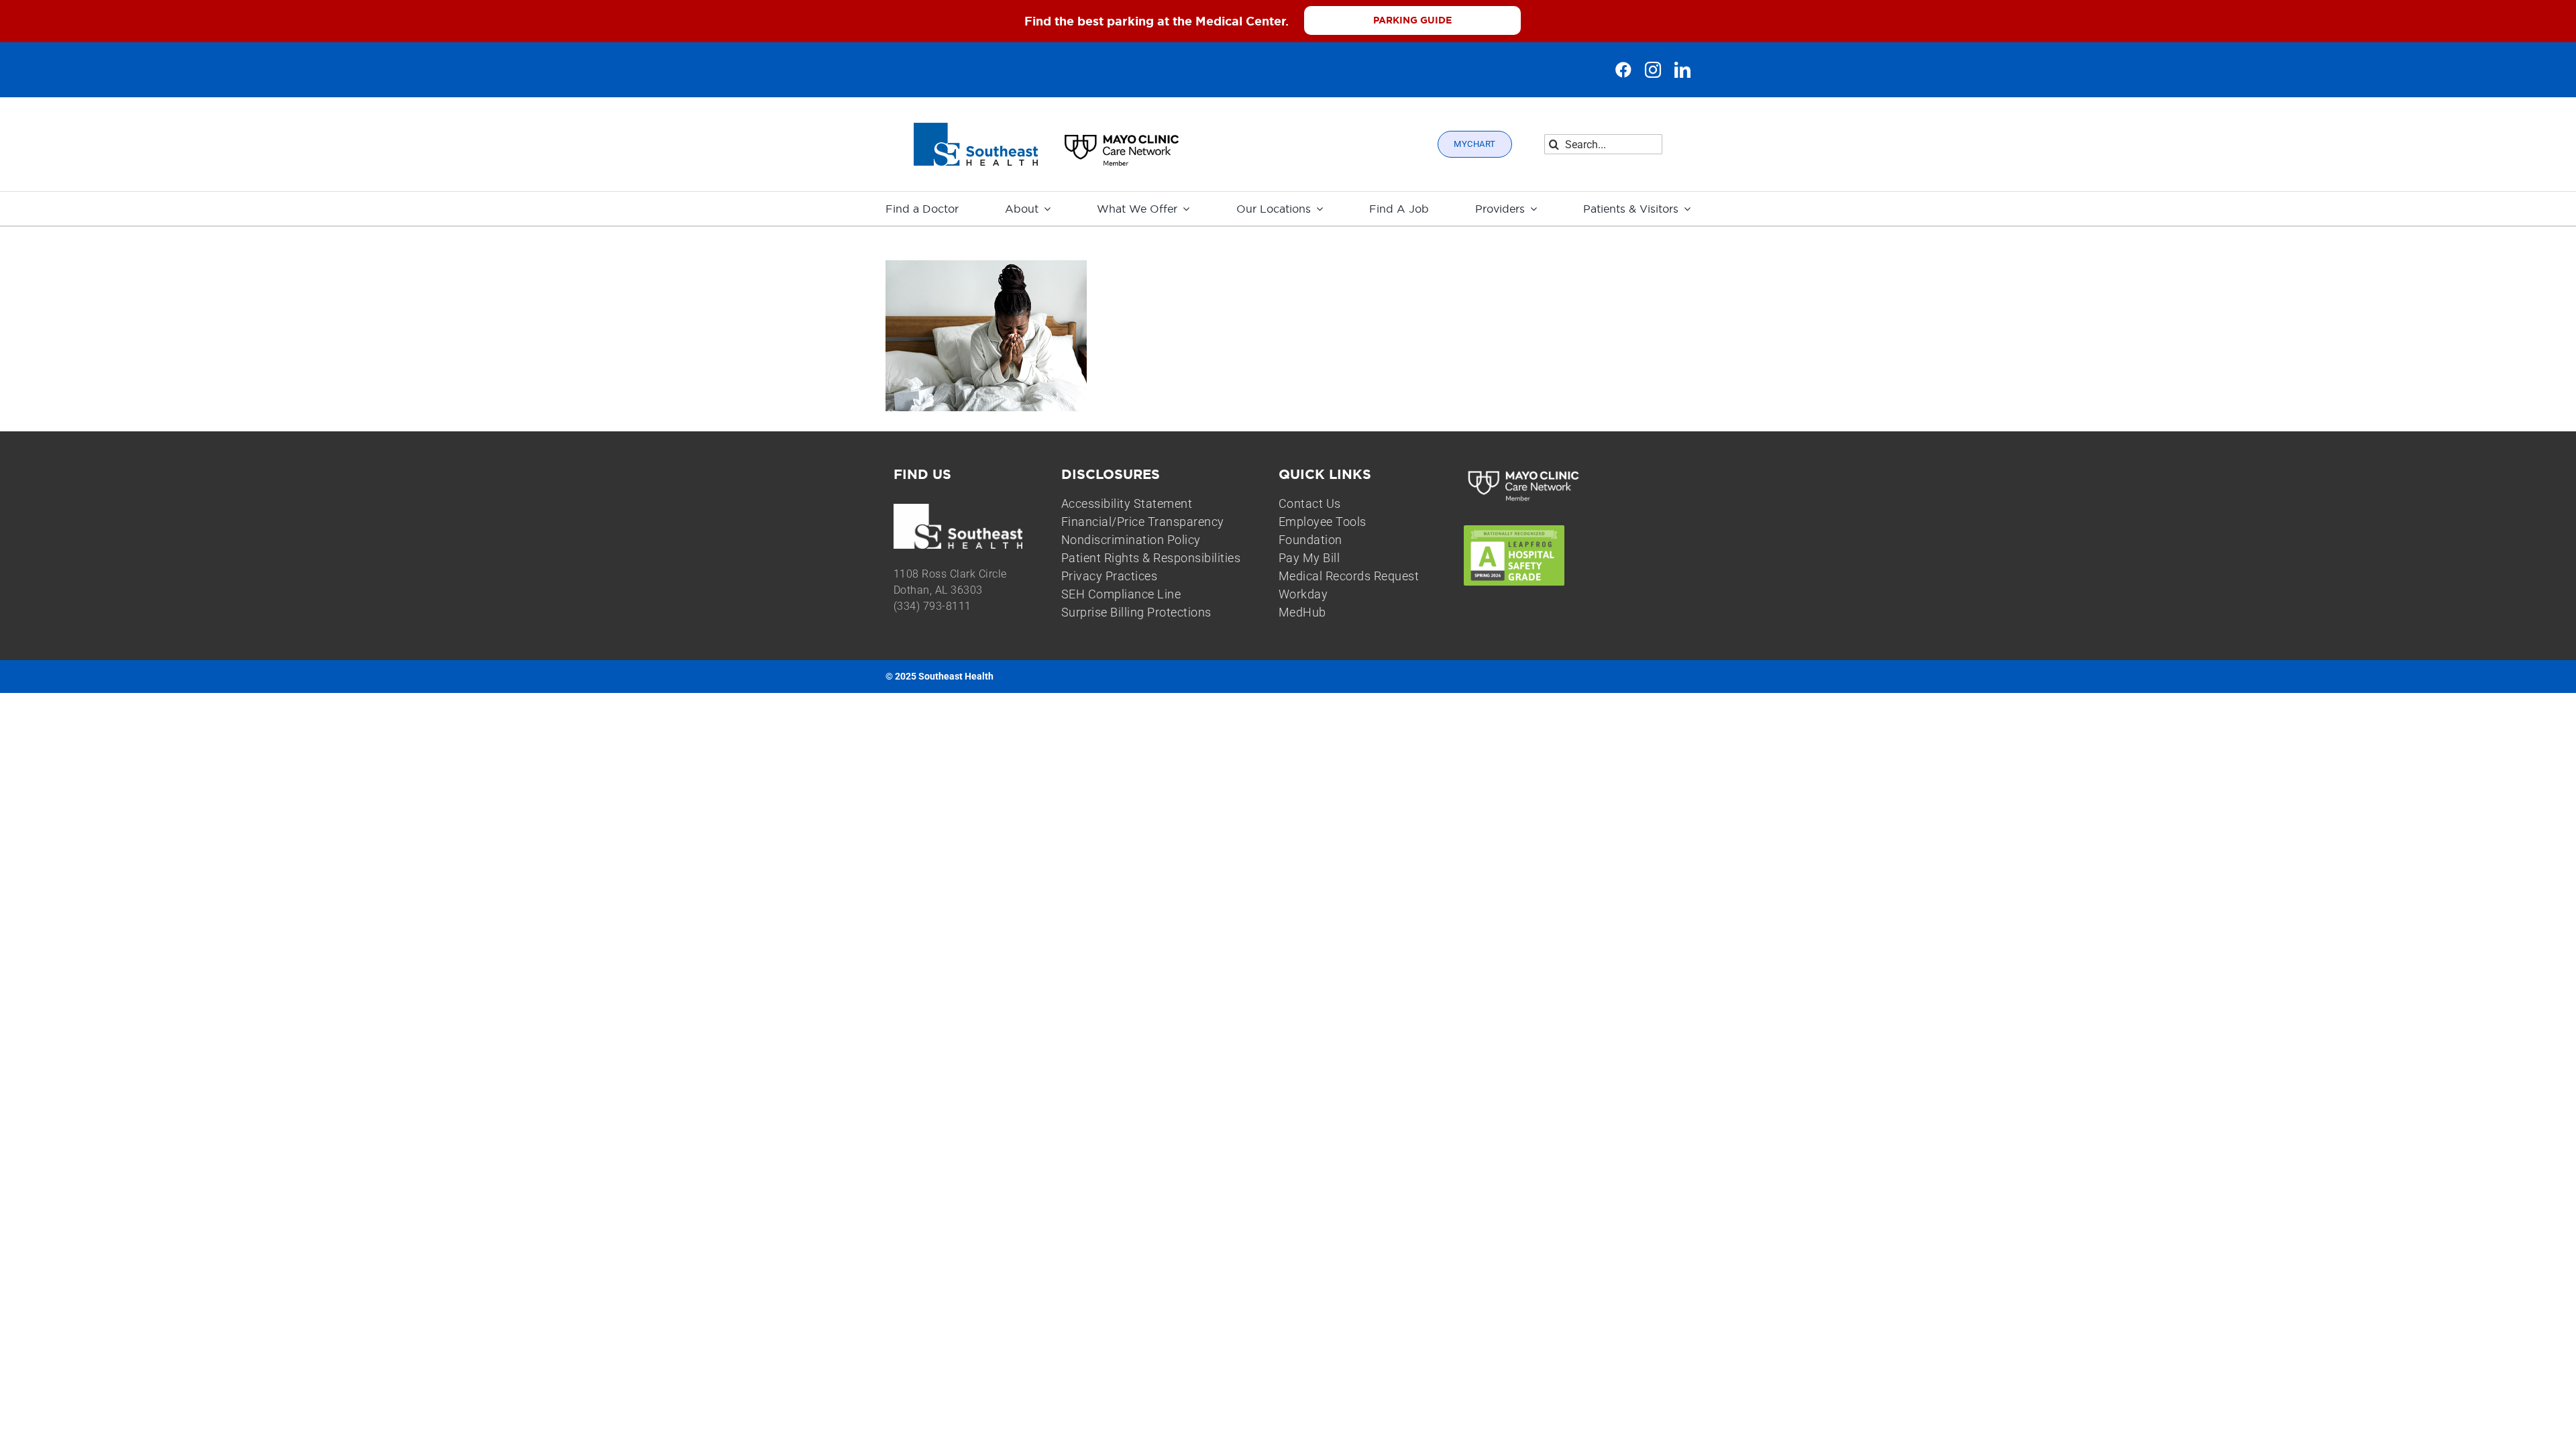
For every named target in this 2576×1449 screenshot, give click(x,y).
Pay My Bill (1309, 558)
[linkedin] (1682, 70)
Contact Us (1310, 503)
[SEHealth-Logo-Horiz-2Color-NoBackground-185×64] (976, 128)
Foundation (1310, 540)
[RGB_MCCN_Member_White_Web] (1524, 472)
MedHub (1302, 612)
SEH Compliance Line (1121, 594)
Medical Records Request (1349, 576)
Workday (1303, 594)
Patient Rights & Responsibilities (1151, 558)
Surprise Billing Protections (1136, 612)
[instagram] (1653, 70)
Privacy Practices (1110, 576)
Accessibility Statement (1127, 503)
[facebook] (1623, 70)
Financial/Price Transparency (1143, 522)
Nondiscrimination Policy (1131, 540)
